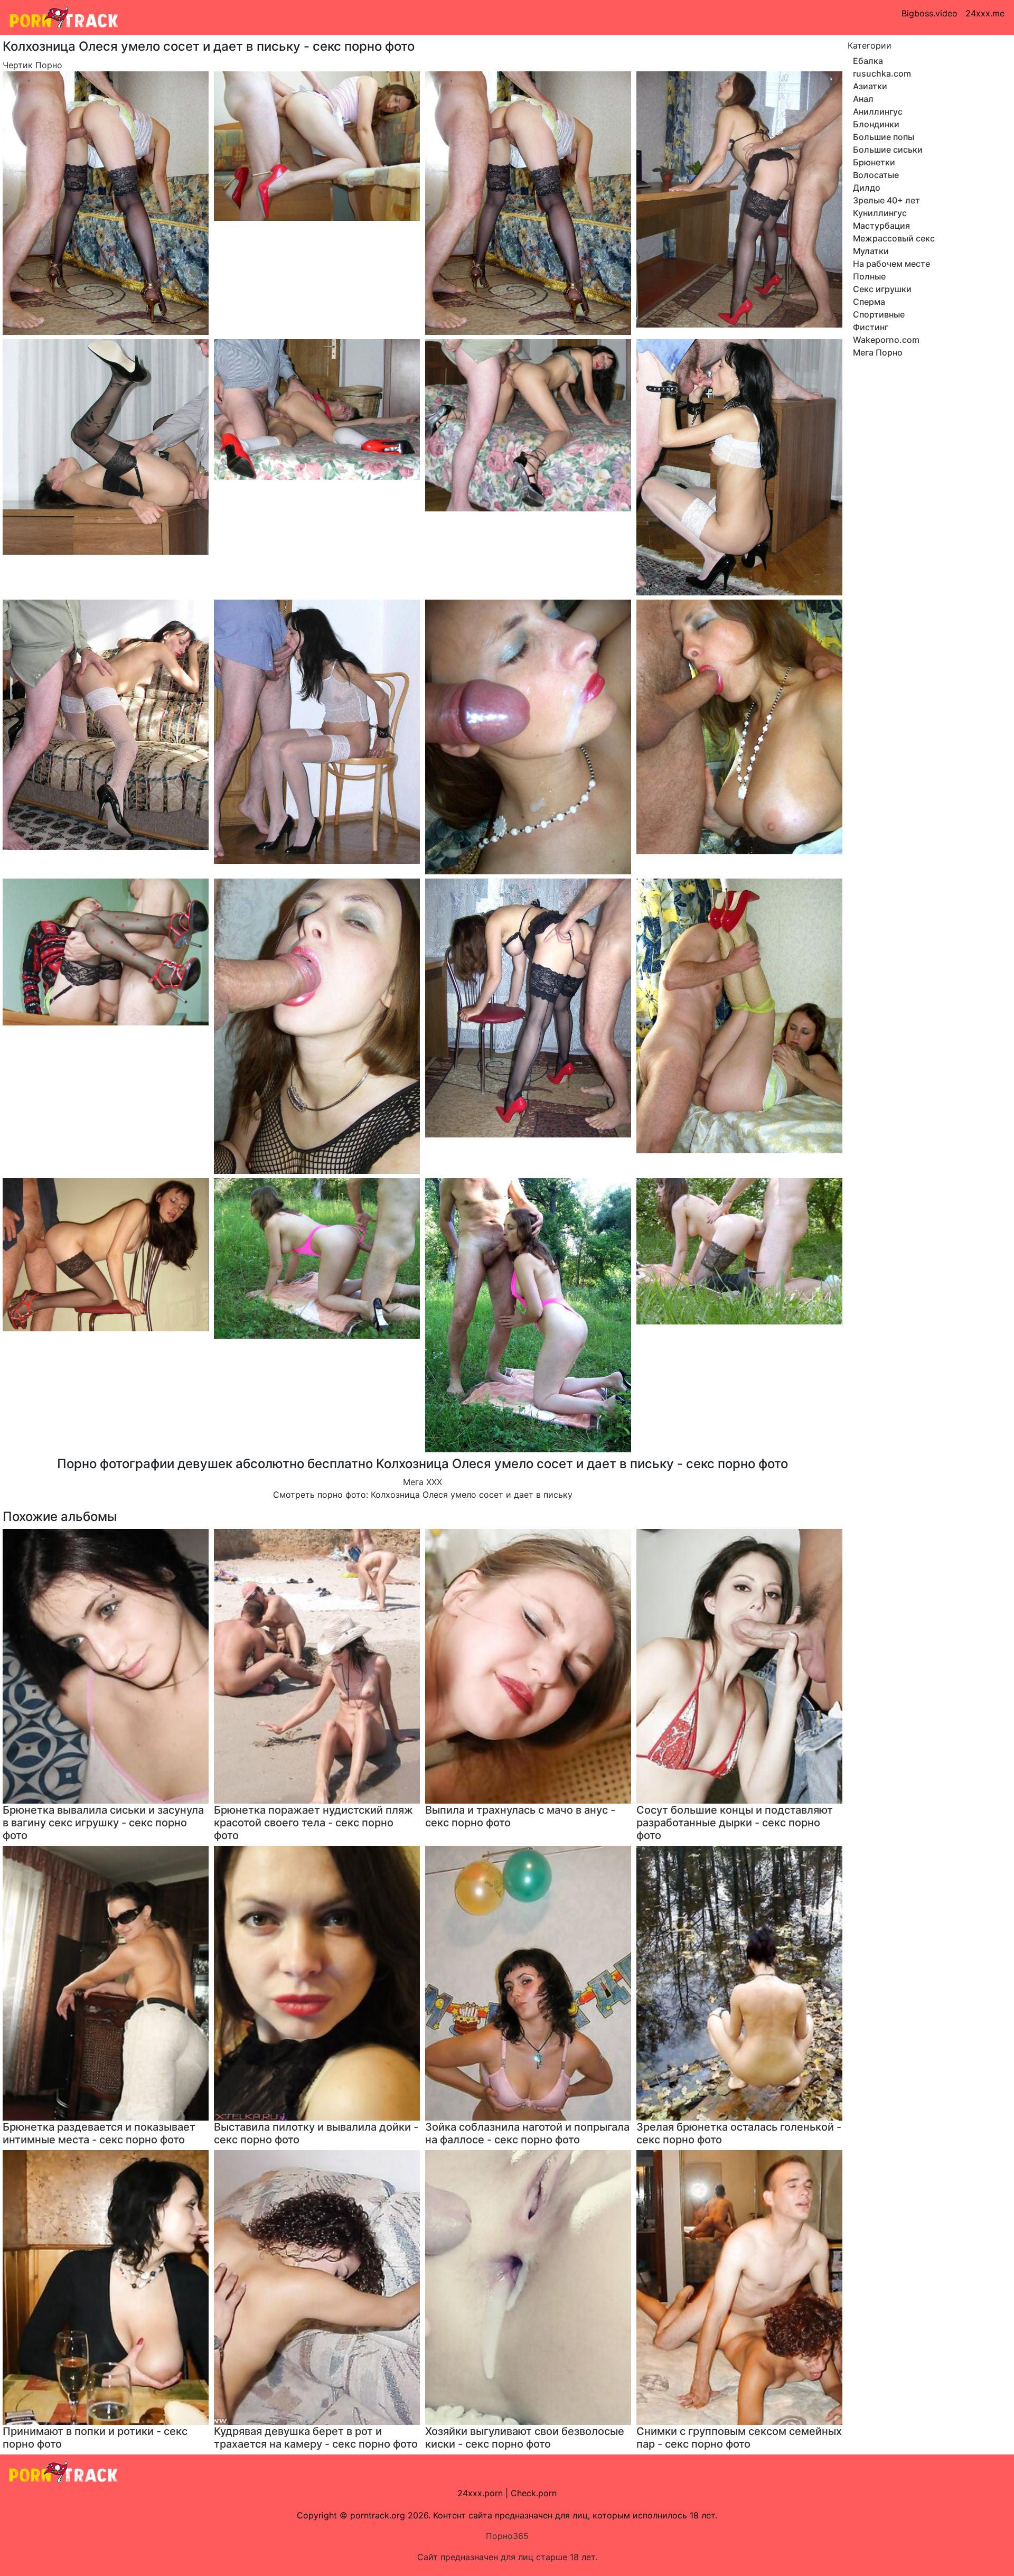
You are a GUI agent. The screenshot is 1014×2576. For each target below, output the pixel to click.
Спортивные (879, 314)
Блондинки (876, 124)
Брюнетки (874, 162)
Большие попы (884, 137)
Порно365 (507, 2536)
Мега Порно (878, 352)
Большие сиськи (888, 150)
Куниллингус (880, 213)
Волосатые (876, 175)
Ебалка (868, 61)
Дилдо (867, 188)
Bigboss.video (929, 13)
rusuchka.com (882, 73)
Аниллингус (878, 111)
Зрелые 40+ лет (886, 200)
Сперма (869, 302)
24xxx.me (985, 13)
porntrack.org (378, 2515)
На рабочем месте (891, 264)
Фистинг (871, 327)
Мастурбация (881, 226)
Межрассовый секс (894, 238)
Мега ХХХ (422, 1482)
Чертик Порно (32, 65)
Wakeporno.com (886, 340)
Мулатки (871, 251)
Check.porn (534, 2493)
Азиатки (870, 86)
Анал (863, 99)
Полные (869, 276)
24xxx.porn (480, 2493)
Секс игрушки (882, 289)
